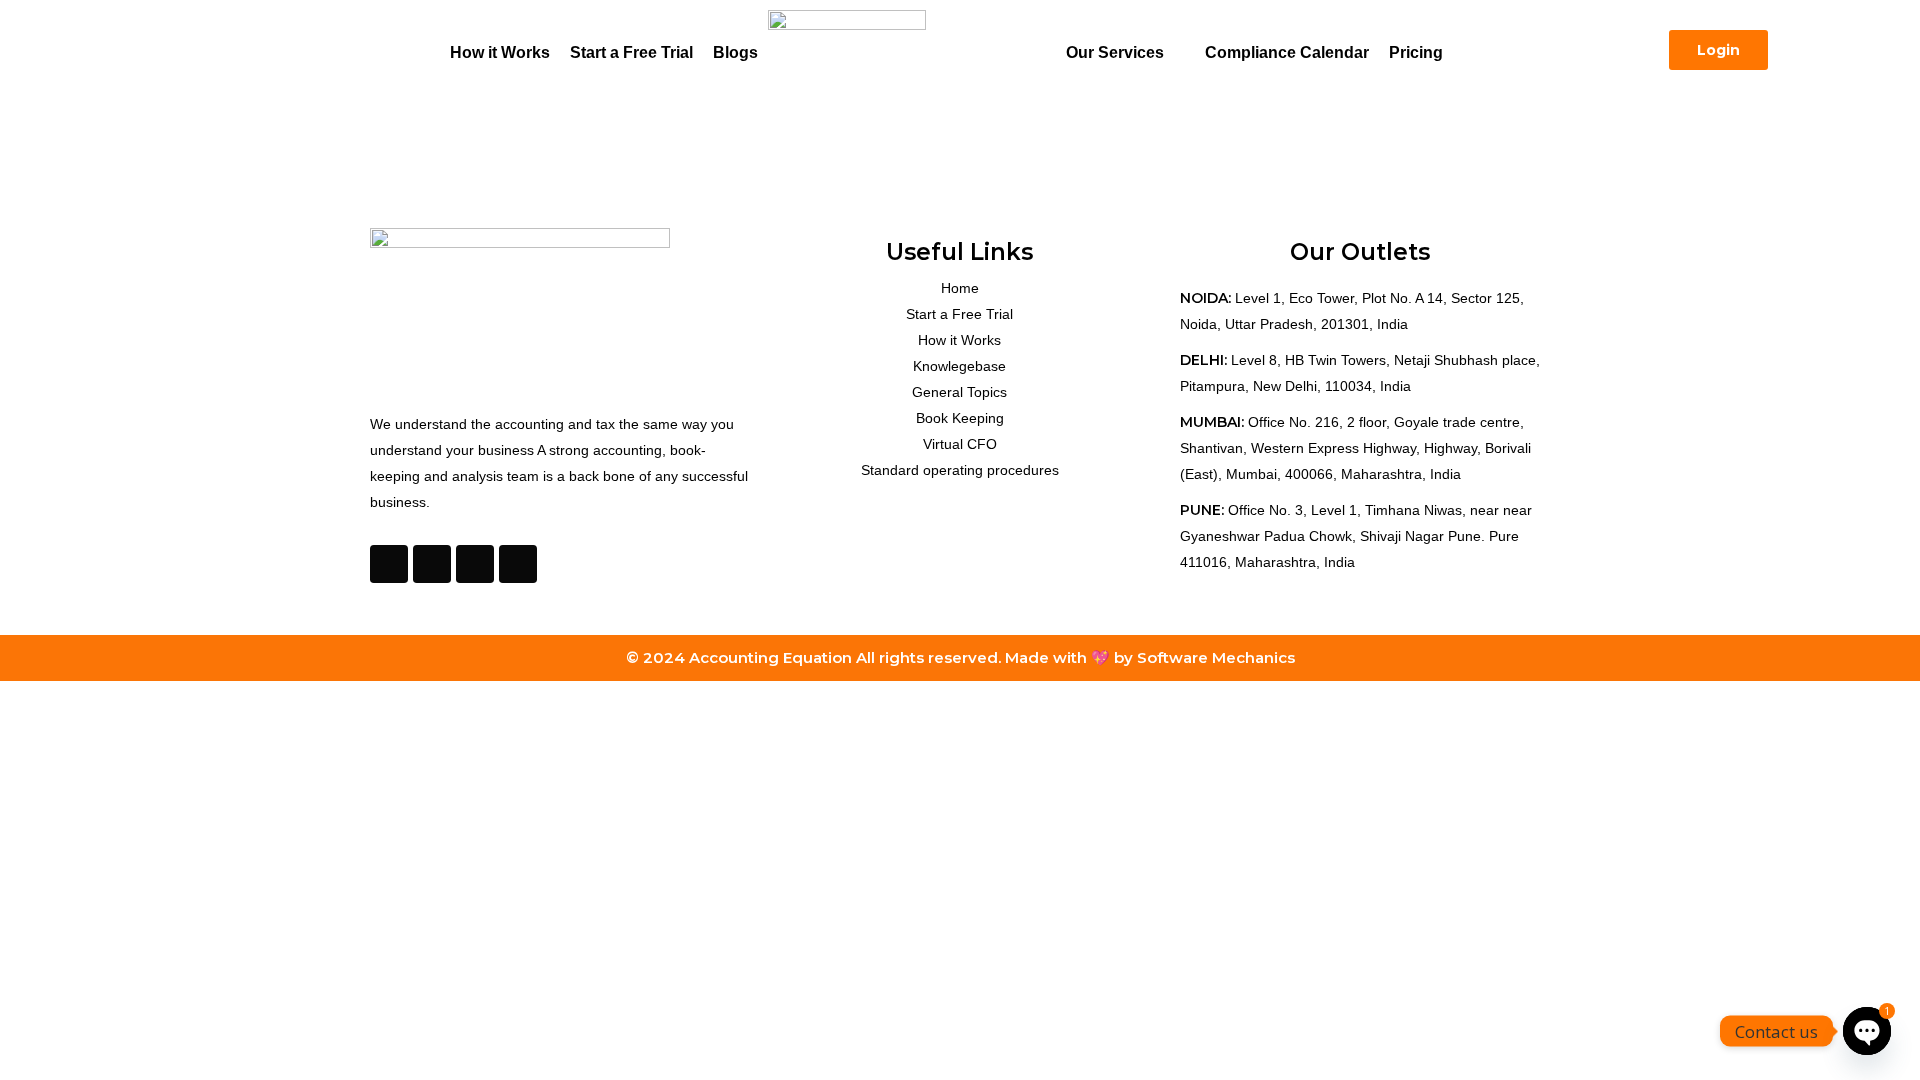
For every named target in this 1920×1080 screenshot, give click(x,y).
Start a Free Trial (631, 52)
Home (960, 288)
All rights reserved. (930, 657)
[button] (1125, 53)
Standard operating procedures (960, 470)
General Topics (959, 392)
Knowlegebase (959, 366)
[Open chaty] (1867, 1031)
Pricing (1416, 52)
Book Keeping (960, 418)
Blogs (735, 52)
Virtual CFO (960, 444)
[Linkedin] (518, 564)
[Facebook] (389, 564)
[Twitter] (432, 564)
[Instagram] (475, 564)
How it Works (500, 52)
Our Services (1115, 52)
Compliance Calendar (1287, 52)
